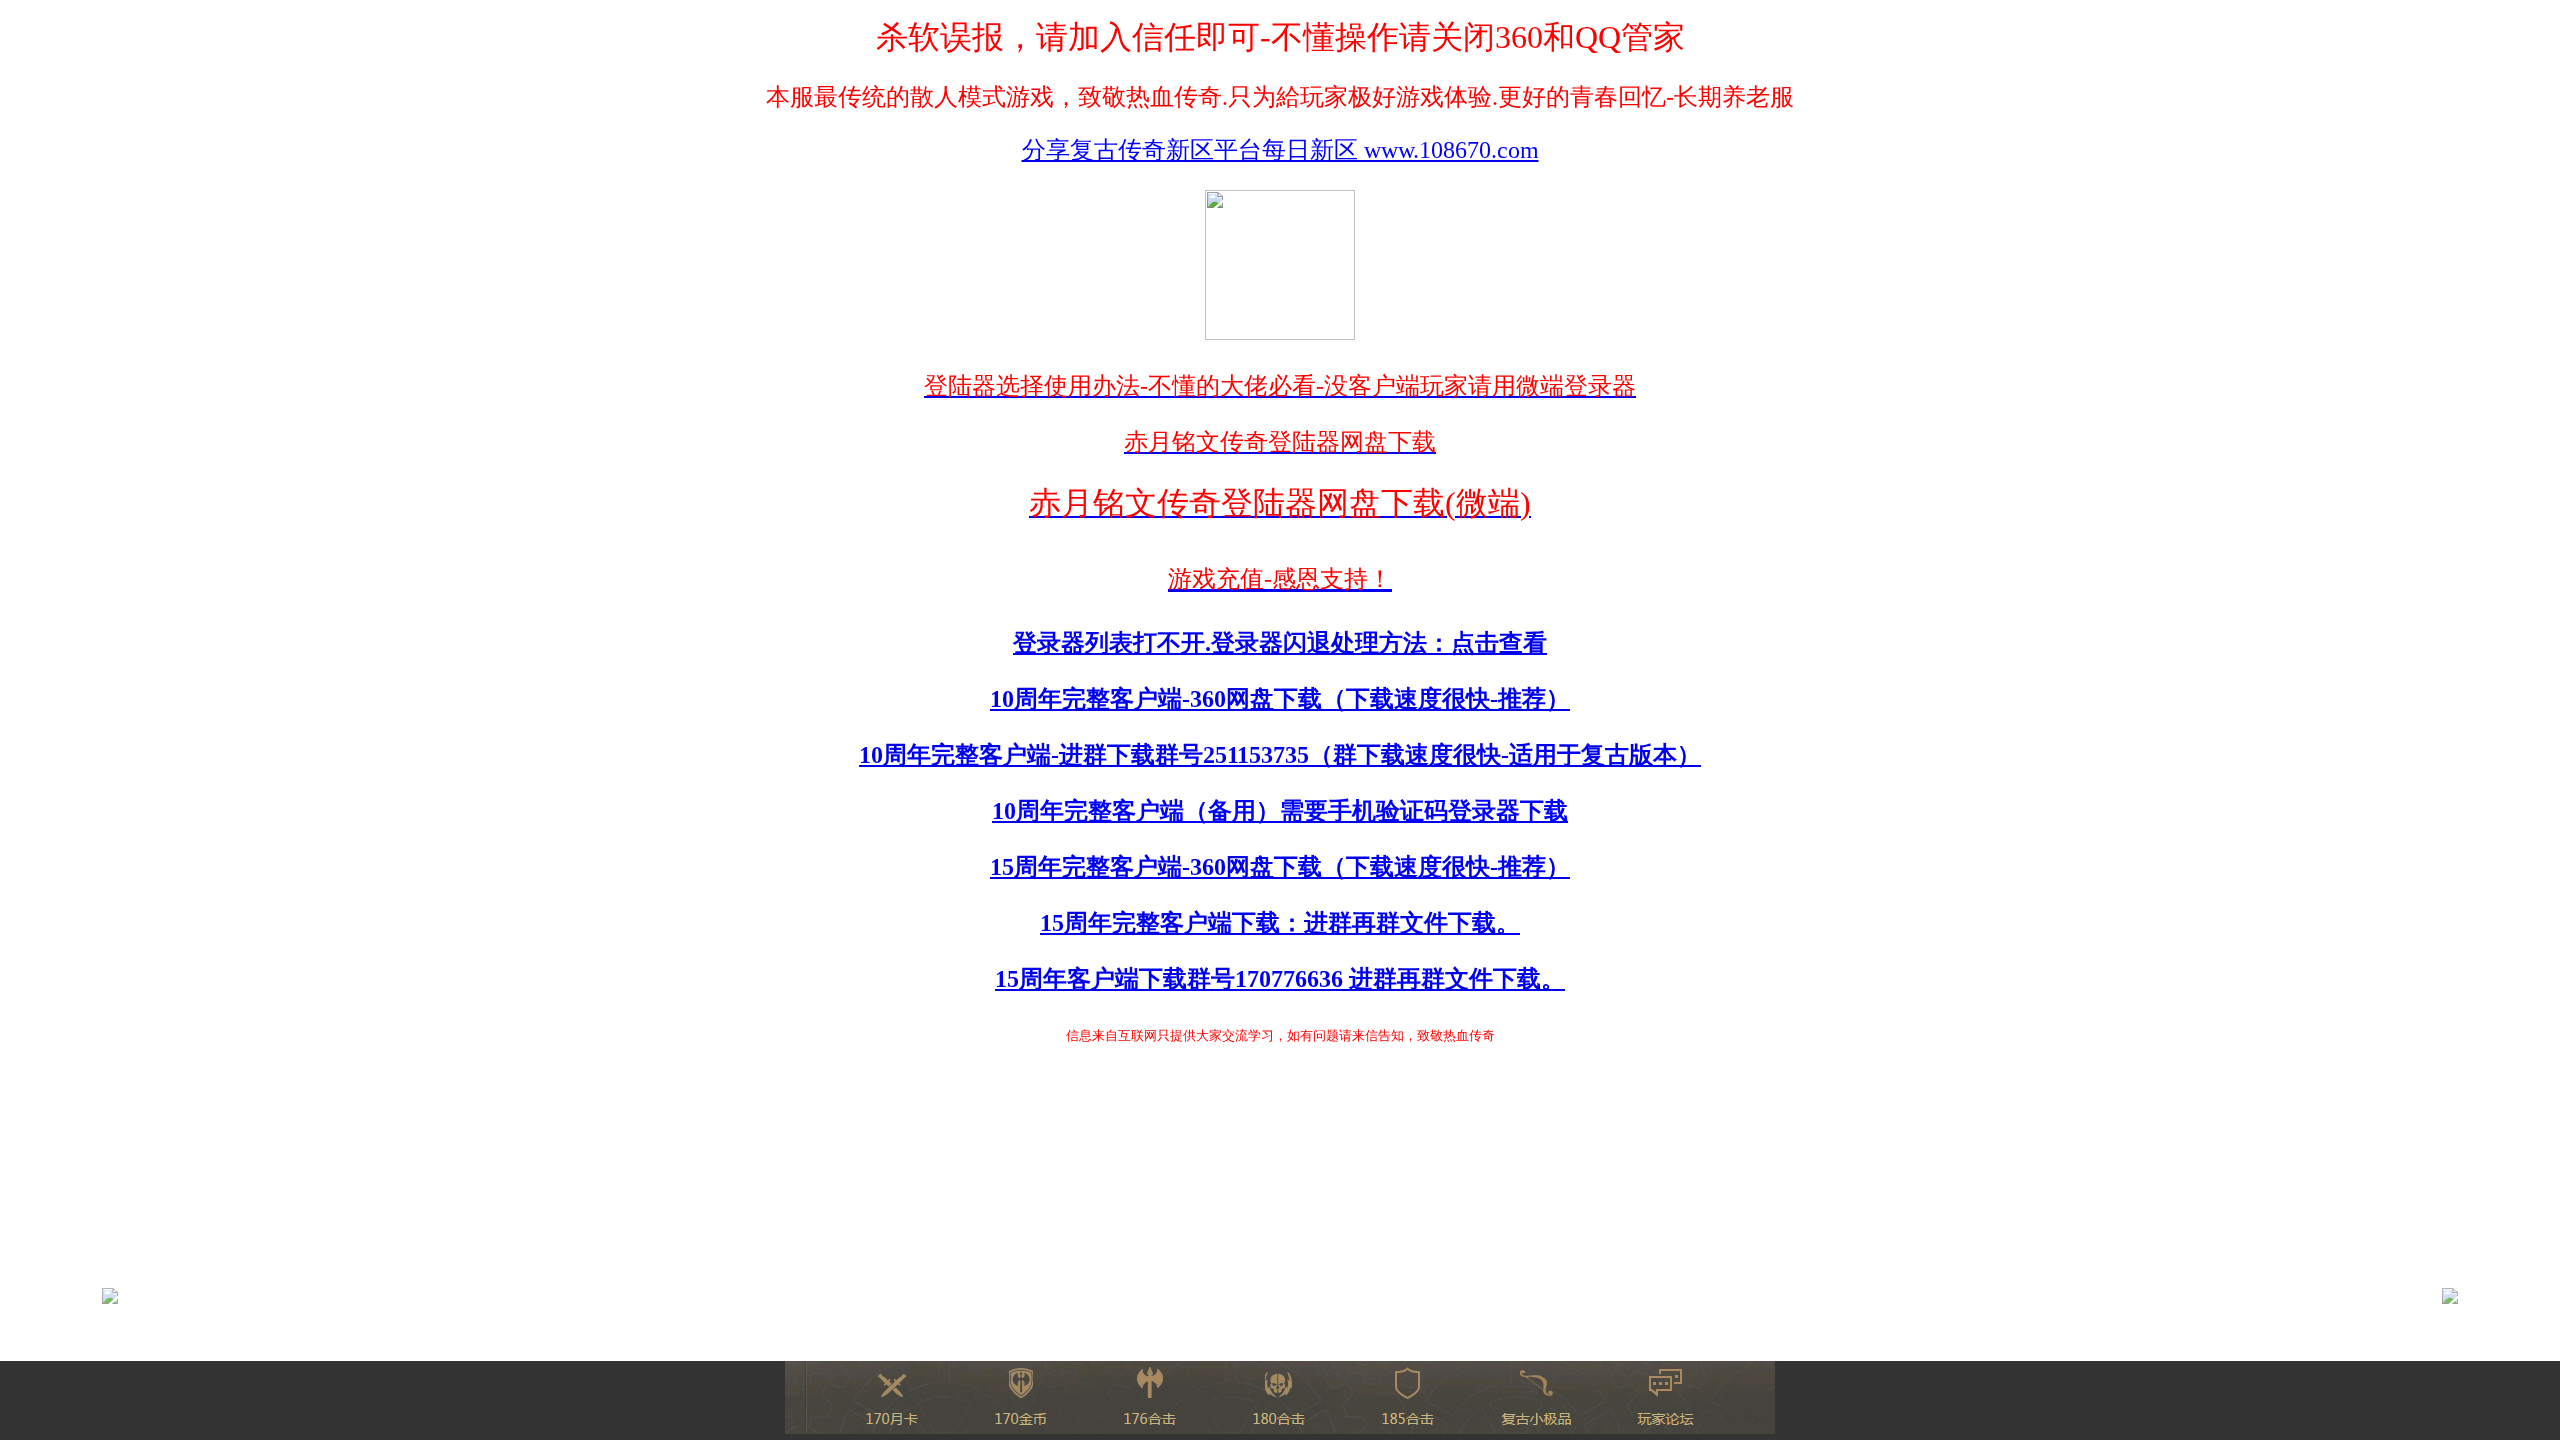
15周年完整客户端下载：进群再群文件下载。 (1280, 923)
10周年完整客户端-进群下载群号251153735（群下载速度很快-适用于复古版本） (1280, 755)
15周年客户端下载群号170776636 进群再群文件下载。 (1280, 979)
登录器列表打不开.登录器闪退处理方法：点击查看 (1280, 643)
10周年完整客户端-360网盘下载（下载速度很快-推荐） (1280, 699)
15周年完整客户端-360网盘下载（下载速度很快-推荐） (1280, 867)
